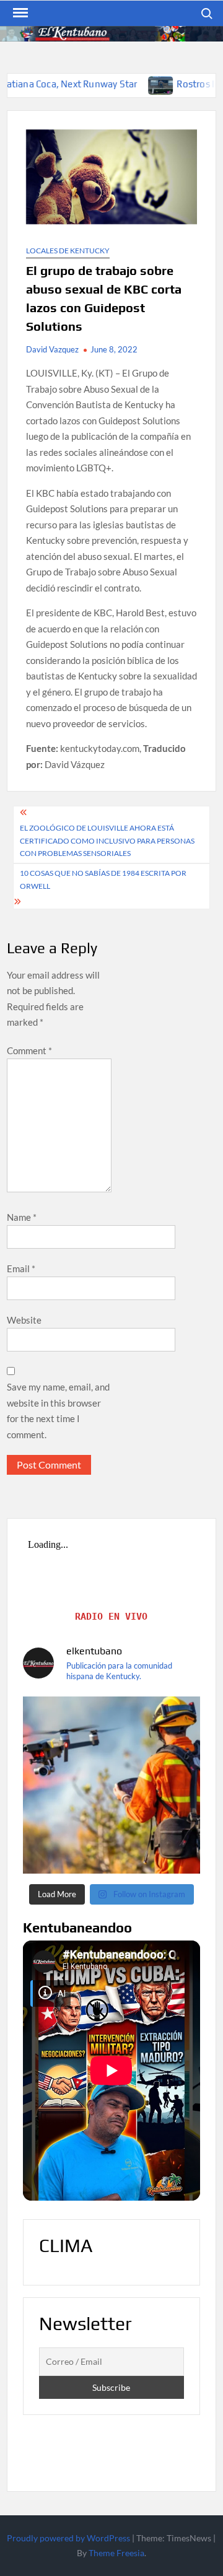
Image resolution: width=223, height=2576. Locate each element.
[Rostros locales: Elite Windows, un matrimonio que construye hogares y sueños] (118, 84)
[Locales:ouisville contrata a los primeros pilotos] (111, 1785)
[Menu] (19, 13)
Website (24, 1320)
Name (22, 1217)
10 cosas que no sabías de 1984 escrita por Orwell (103, 879)
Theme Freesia (116, 2553)
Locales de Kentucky (68, 251)
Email (21, 1268)
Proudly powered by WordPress (68, 2538)
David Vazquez (52, 349)
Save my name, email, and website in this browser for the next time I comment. (58, 1411)
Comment (29, 1050)
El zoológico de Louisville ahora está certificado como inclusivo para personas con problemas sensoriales (107, 840)
